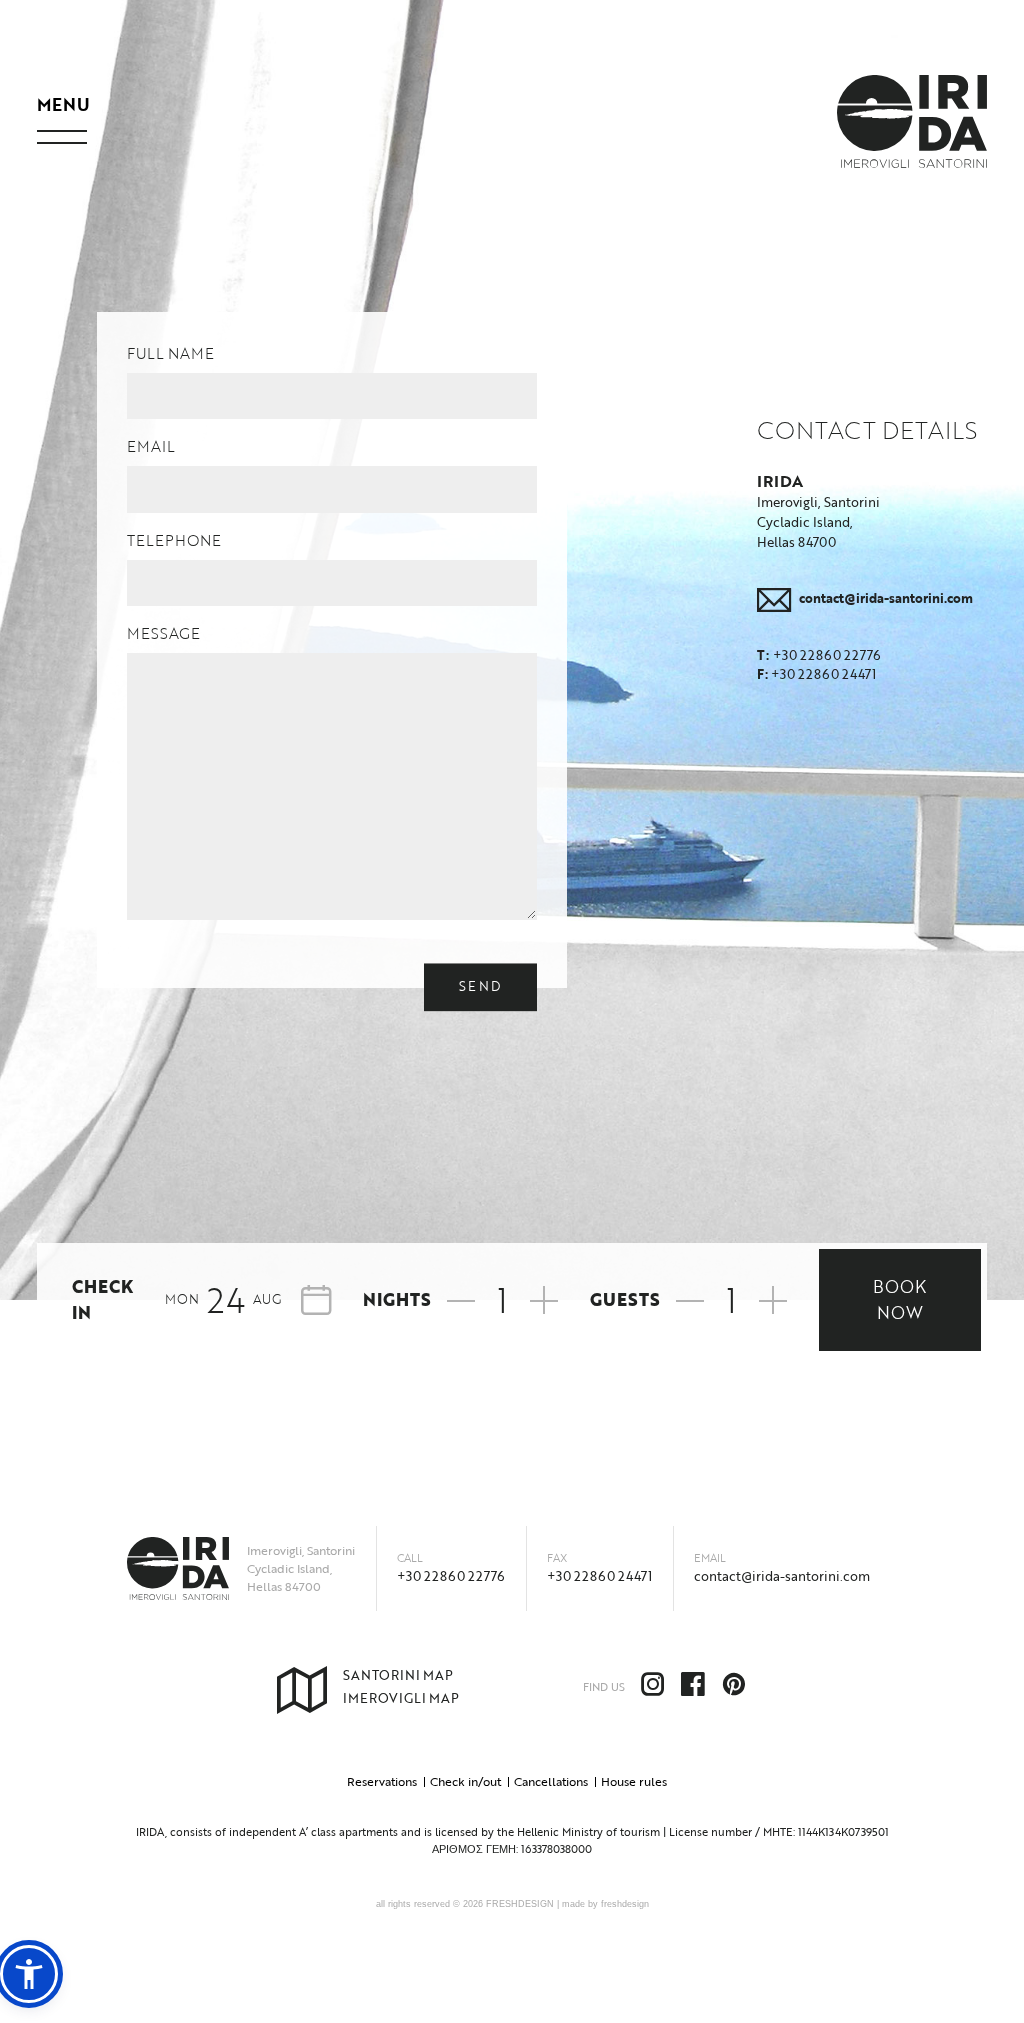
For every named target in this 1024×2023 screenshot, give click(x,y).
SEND (480, 986)
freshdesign (625, 1904)
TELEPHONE (174, 540)
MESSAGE (163, 633)
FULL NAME (170, 353)
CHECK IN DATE (498, 1295)
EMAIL (151, 446)
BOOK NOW (899, 1299)
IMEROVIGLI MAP (401, 1698)
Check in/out (465, 1781)
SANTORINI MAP (398, 1675)
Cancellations (551, 1781)
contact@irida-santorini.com (782, 1576)
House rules (634, 1781)
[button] (29, 1974)
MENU (63, 104)
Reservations (382, 1781)
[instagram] (661, 1687)
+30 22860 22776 (451, 1576)
